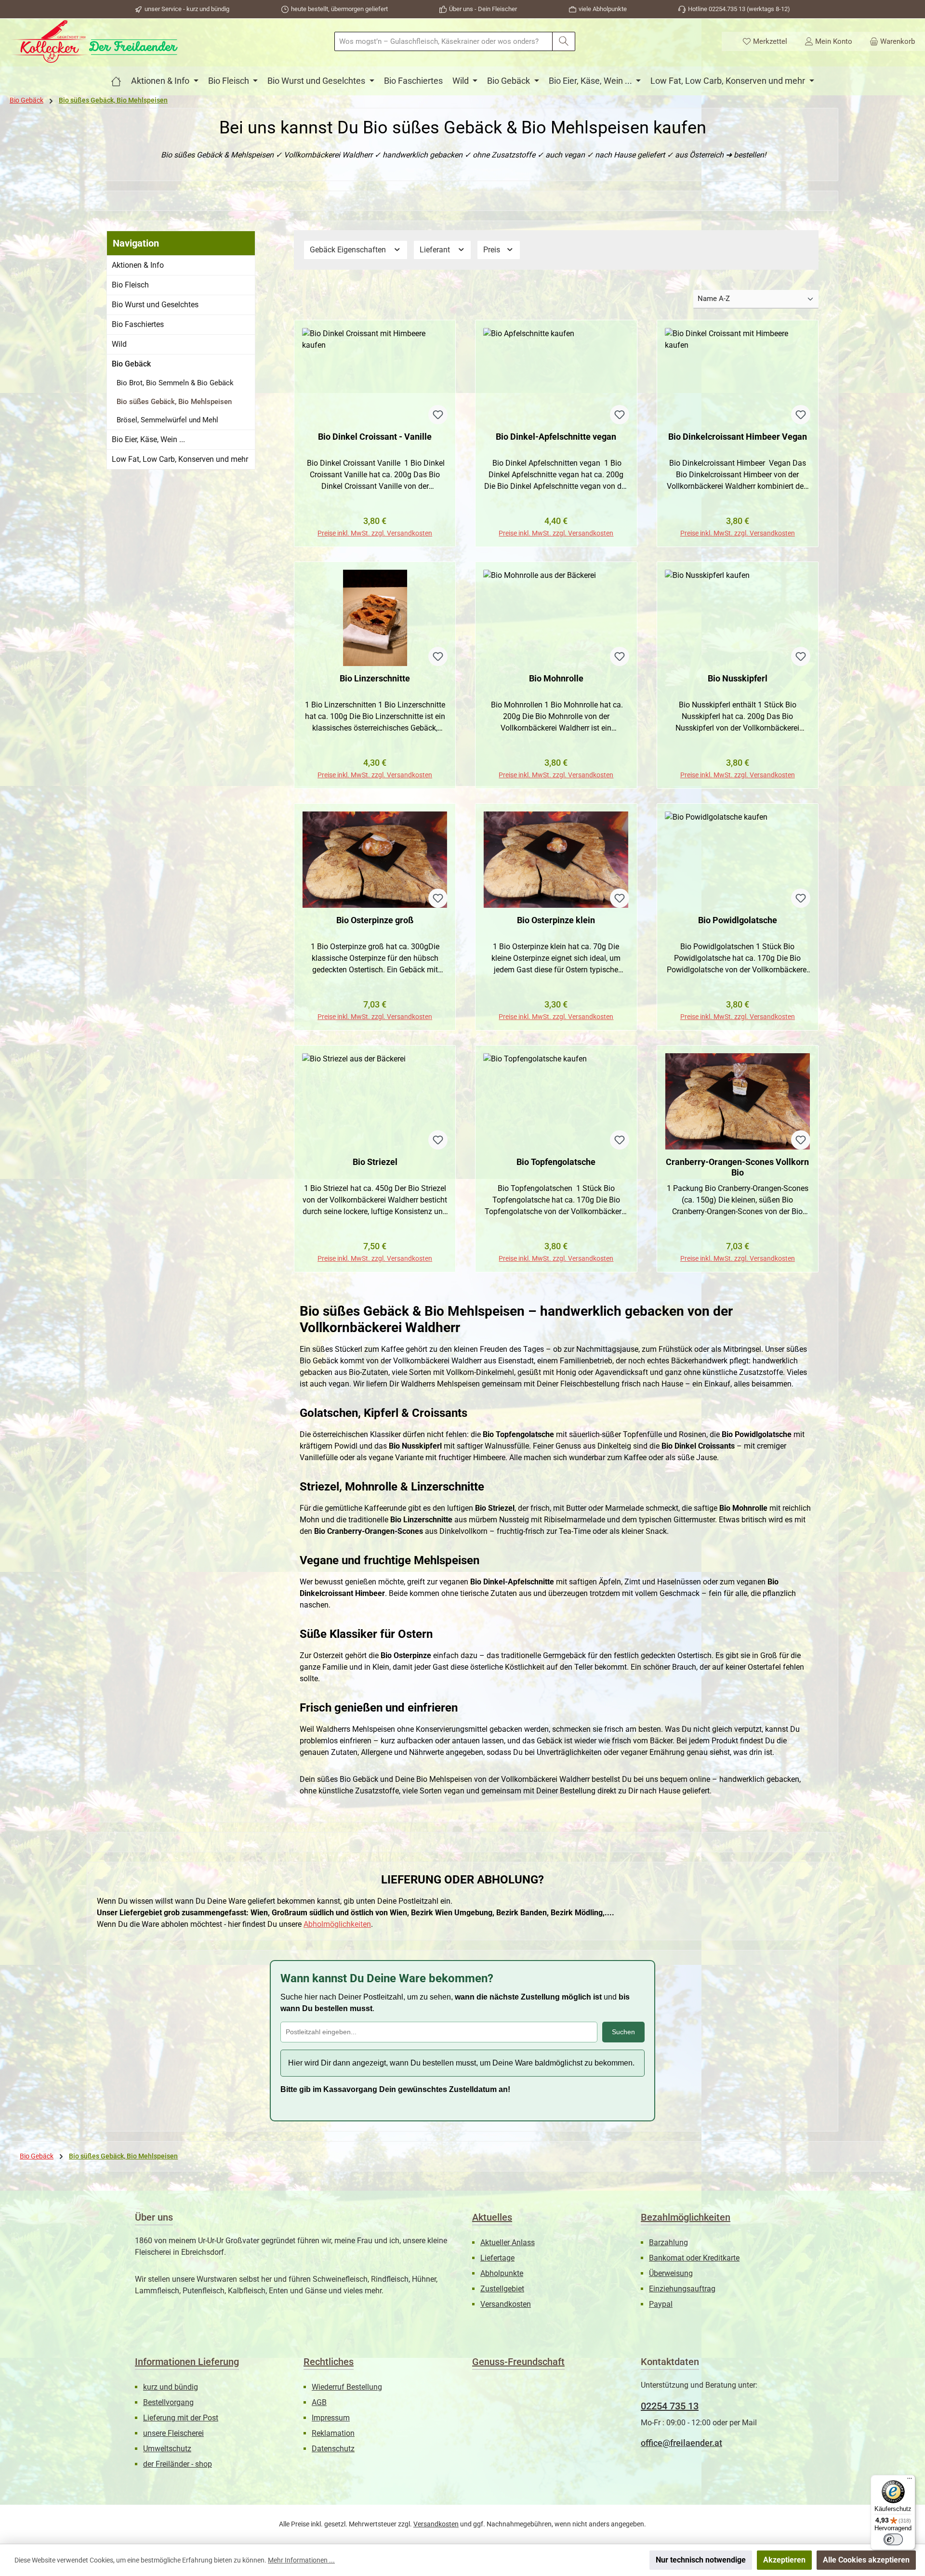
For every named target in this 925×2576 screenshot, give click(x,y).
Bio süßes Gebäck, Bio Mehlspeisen (174, 402)
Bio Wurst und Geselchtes (155, 305)
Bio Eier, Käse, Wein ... (148, 439)
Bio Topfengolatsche (556, 1162)
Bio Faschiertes (138, 324)
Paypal (661, 2304)
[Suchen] (564, 41)
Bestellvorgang (168, 2402)
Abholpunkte (502, 2273)
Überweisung (671, 2273)
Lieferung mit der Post (181, 2418)
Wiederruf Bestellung (347, 2387)
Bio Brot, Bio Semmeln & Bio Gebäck (175, 383)
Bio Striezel (375, 1162)
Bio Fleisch (130, 285)
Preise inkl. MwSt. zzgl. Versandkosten (375, 533)
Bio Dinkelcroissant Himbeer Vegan (738, 437)
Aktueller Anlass (508, 2243)
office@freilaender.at (681, 2443)
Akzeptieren (784, 2560)
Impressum (331, 2418)
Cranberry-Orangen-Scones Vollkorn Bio (737, 1167)
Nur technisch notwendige (701, 2560)
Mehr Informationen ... (301, 2560)
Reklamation (333, 2433)
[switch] (893, 2539)
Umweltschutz (167, 2449)
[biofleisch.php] (116, 81)
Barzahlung (668, 2243)
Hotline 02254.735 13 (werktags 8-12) (739, 9)
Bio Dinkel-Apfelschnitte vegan (556, 437)
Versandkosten (506, 2304)
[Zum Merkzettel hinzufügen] (438, 415)
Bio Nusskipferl (738, 678)
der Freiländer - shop (178, 2464)
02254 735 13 (670, 2406)
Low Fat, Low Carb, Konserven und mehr (180, 459)
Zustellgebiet (502, 2289)
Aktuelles (492, 2217)
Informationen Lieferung (187, 2362)
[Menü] (910, 2481)
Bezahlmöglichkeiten (686, 2217)
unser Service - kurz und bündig (187, 9)
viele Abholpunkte (603, 9)
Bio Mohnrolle (556, 678)
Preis (493, 250)
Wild (119, 344)
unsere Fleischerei (173, 2433)
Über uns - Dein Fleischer (483, 9)
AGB (319, 2402)
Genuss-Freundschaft (518, 2362)
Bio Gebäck (131, 364)
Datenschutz (333, 2449)
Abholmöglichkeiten (337, 1924)
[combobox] (443, 41)
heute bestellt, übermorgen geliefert (339, 9)
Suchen (623, 2032)
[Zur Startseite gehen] (94, 41)
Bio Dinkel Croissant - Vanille (375, 437)
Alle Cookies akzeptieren (866, 2560)
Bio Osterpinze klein (556, 920)
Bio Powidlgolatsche (738, 920)
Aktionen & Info (138, 265)
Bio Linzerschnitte (375, 678)
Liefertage (497, 2258)
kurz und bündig (171, 2387)
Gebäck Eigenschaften (349, 250)
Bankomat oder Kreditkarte (694, 2258)
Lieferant (436, 250)
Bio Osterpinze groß (375, 920)
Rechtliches (329, 2362)
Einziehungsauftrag (682, 2289)
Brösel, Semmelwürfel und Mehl (167, 420)
